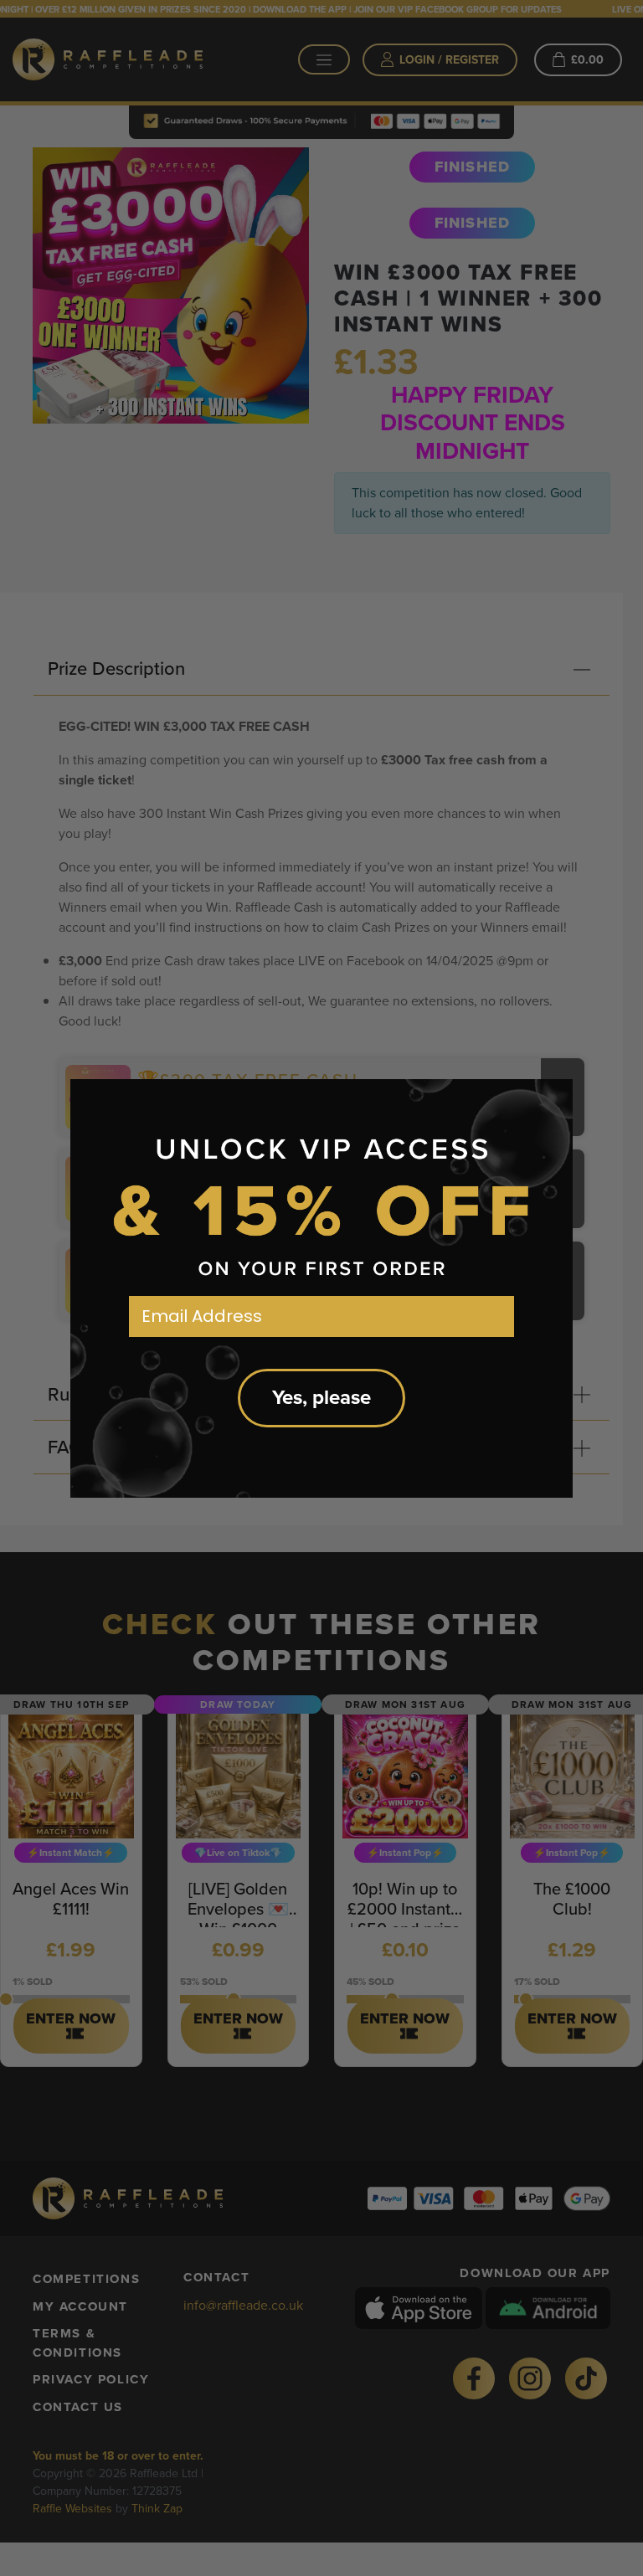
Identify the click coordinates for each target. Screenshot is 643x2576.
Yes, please (321, 1398)
